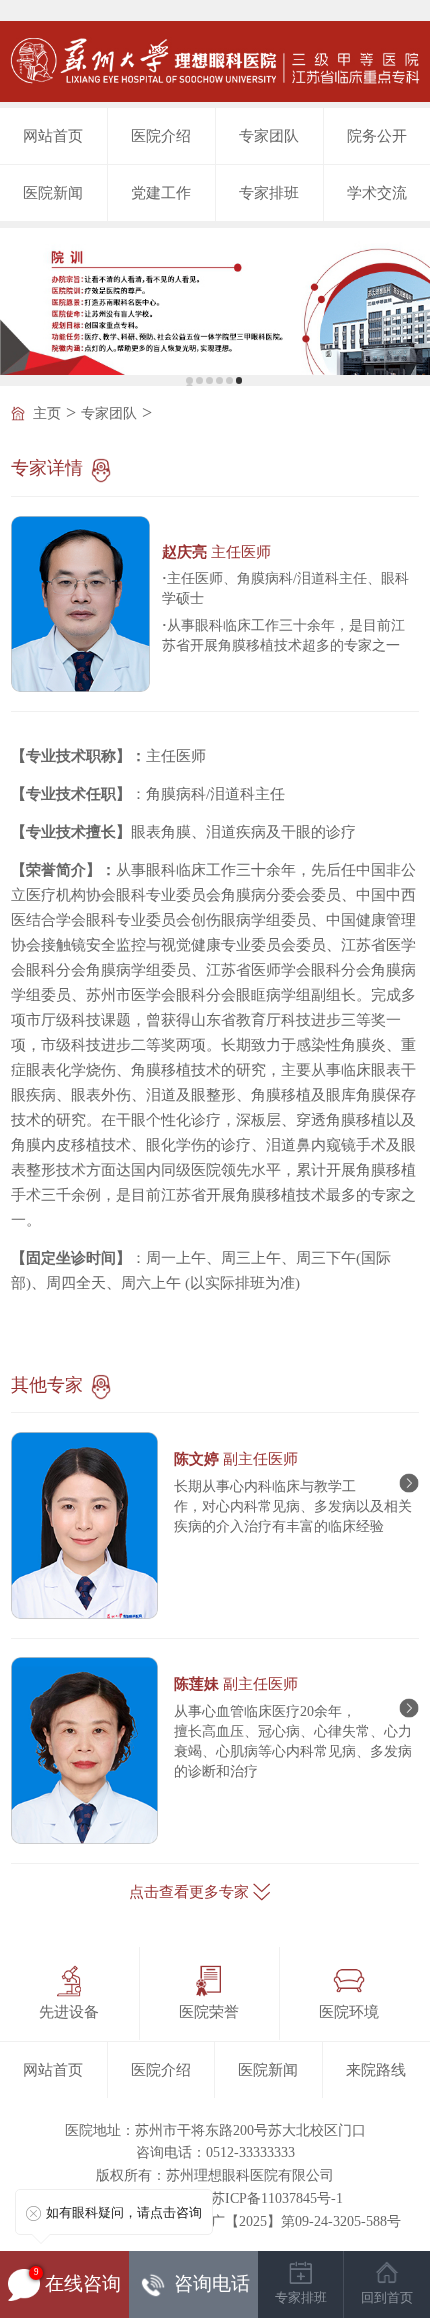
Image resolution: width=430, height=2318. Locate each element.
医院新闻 (53, 193)
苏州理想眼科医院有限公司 (250, 2175)
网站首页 (53, 136)
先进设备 (69, 2012)
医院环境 (349, 2012)
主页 (47, 413)
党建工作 (161, 193)
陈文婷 (236, 1459)
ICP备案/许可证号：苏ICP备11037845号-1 (215, 2198)
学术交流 (377, 193)
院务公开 (377, 136)
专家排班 (269, 193)
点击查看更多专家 (189, 1892)
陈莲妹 (236, 1684)
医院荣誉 (209, 2012)
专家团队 (269, 136)
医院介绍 (161, 136)
